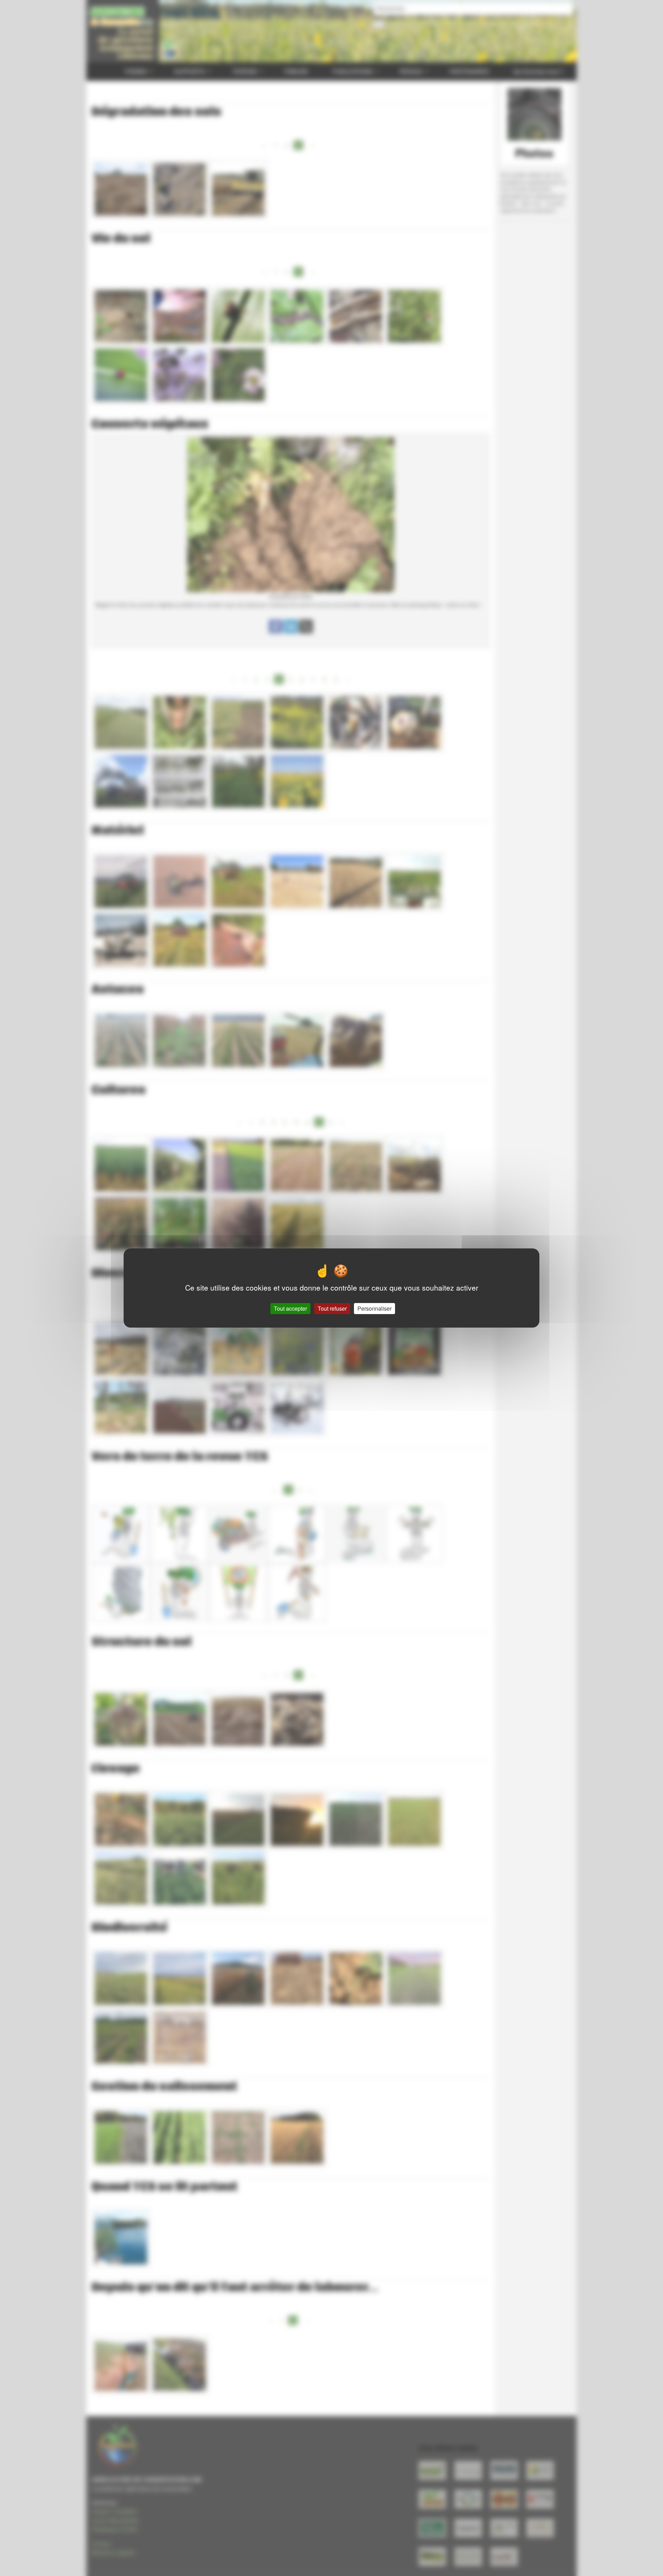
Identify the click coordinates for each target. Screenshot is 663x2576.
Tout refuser (332, 1308)
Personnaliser (374, 1308)
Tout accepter (290, 1308)
